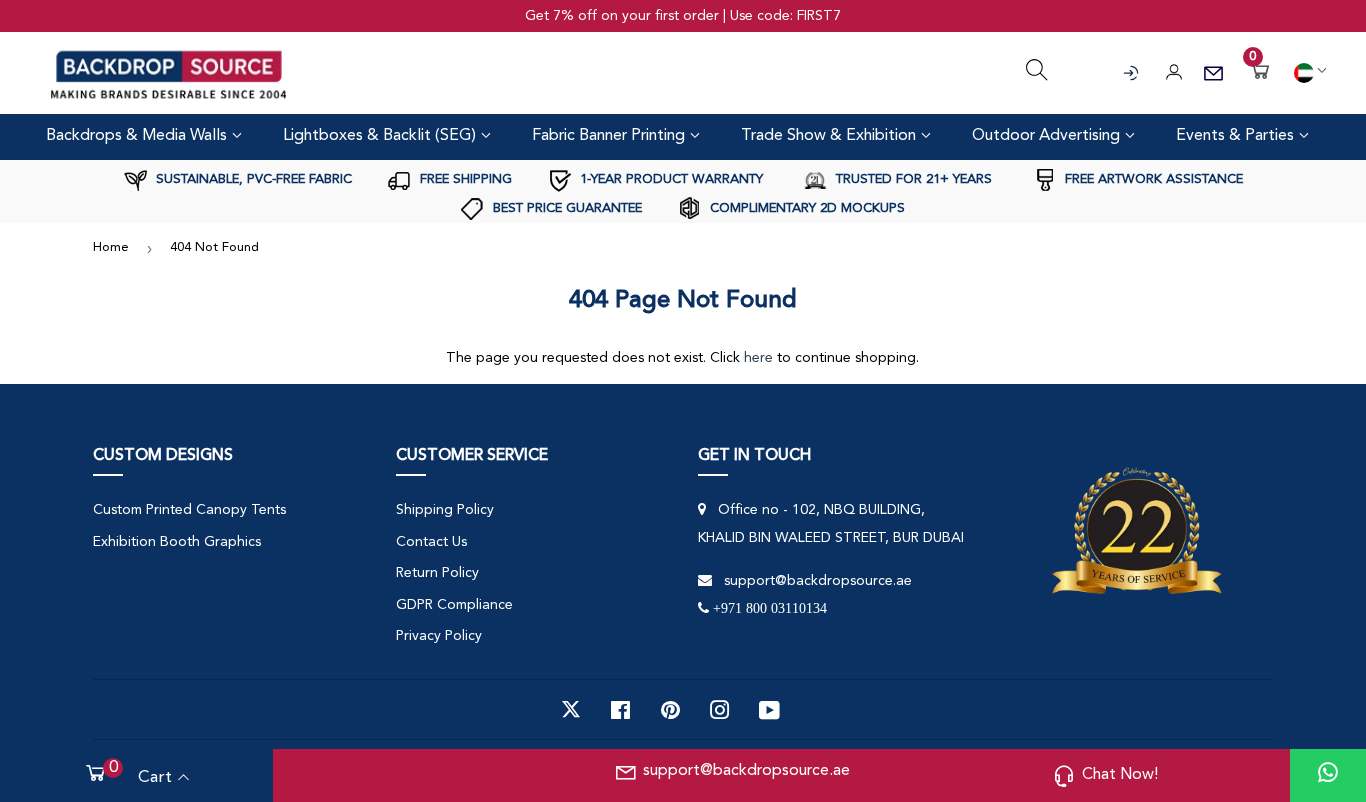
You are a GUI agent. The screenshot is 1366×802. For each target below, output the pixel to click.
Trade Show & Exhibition (830, 136)
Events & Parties (1237, 136)
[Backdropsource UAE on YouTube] (769, 710)
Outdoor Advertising (1048, 136)
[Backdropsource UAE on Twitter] (571, 710)
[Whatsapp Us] (1328, 775)
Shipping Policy (445, 510)
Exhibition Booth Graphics (177, 542)
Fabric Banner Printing (610, 136)
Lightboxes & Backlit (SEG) (381, 136)
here (758, 358)
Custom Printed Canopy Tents (189, 510)
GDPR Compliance (454, 605)
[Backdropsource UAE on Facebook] (620, 710)
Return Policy (437, 573)
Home (111, 247)
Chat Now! (1120, 775)
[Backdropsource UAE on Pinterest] (670, 710)
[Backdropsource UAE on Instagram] (720, 710)
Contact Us (431, 542)
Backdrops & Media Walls (138, 136)
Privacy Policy (439, 636)
